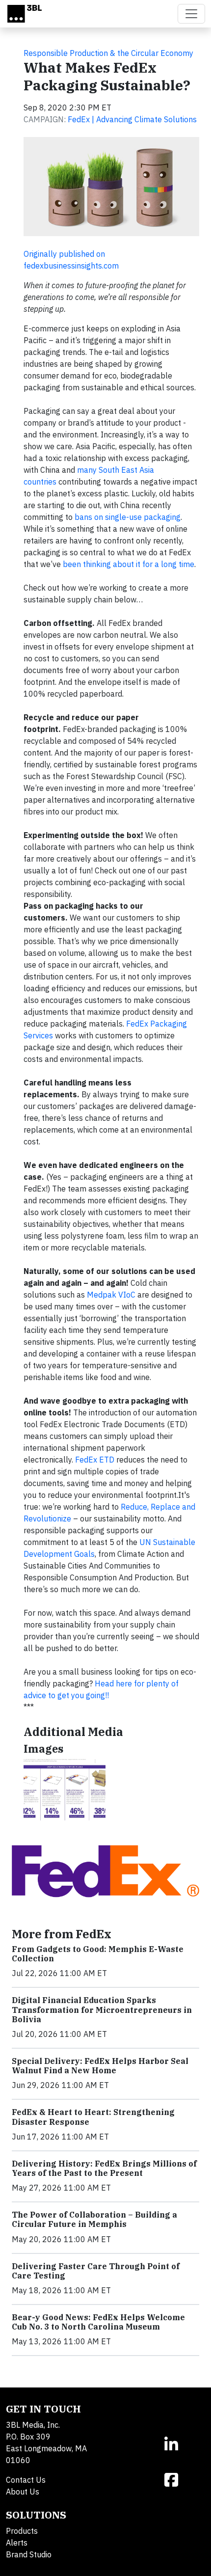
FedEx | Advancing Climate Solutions (132, 119)
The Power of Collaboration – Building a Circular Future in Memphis (94, 2219)
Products (22, 2531)
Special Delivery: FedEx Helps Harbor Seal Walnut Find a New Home (100, 2066)
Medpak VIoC (111, 1295)
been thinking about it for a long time (129, 564)
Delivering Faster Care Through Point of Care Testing (96, 2271)
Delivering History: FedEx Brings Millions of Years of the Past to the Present (104, 2168)
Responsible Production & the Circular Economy (108, 53)
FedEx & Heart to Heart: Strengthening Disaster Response (93, 2117)
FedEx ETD (95, 1460)
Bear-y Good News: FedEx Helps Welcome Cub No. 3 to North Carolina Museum (98, 2322)
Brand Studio (29, 2554)
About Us (23, 2492)
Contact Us (26, 2480)
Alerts (17, 2543)
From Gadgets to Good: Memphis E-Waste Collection (98, 1954)
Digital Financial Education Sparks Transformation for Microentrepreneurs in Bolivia (102, 2009)
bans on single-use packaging (128, 517)
